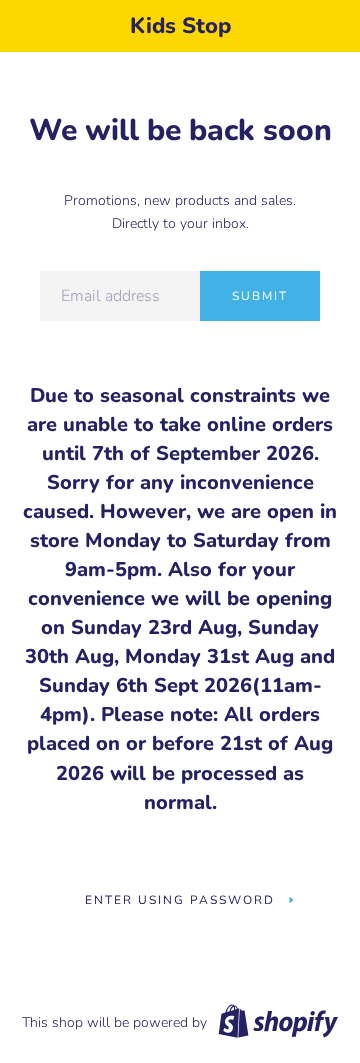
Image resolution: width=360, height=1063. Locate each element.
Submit (260, 296)
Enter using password (180, 900)
